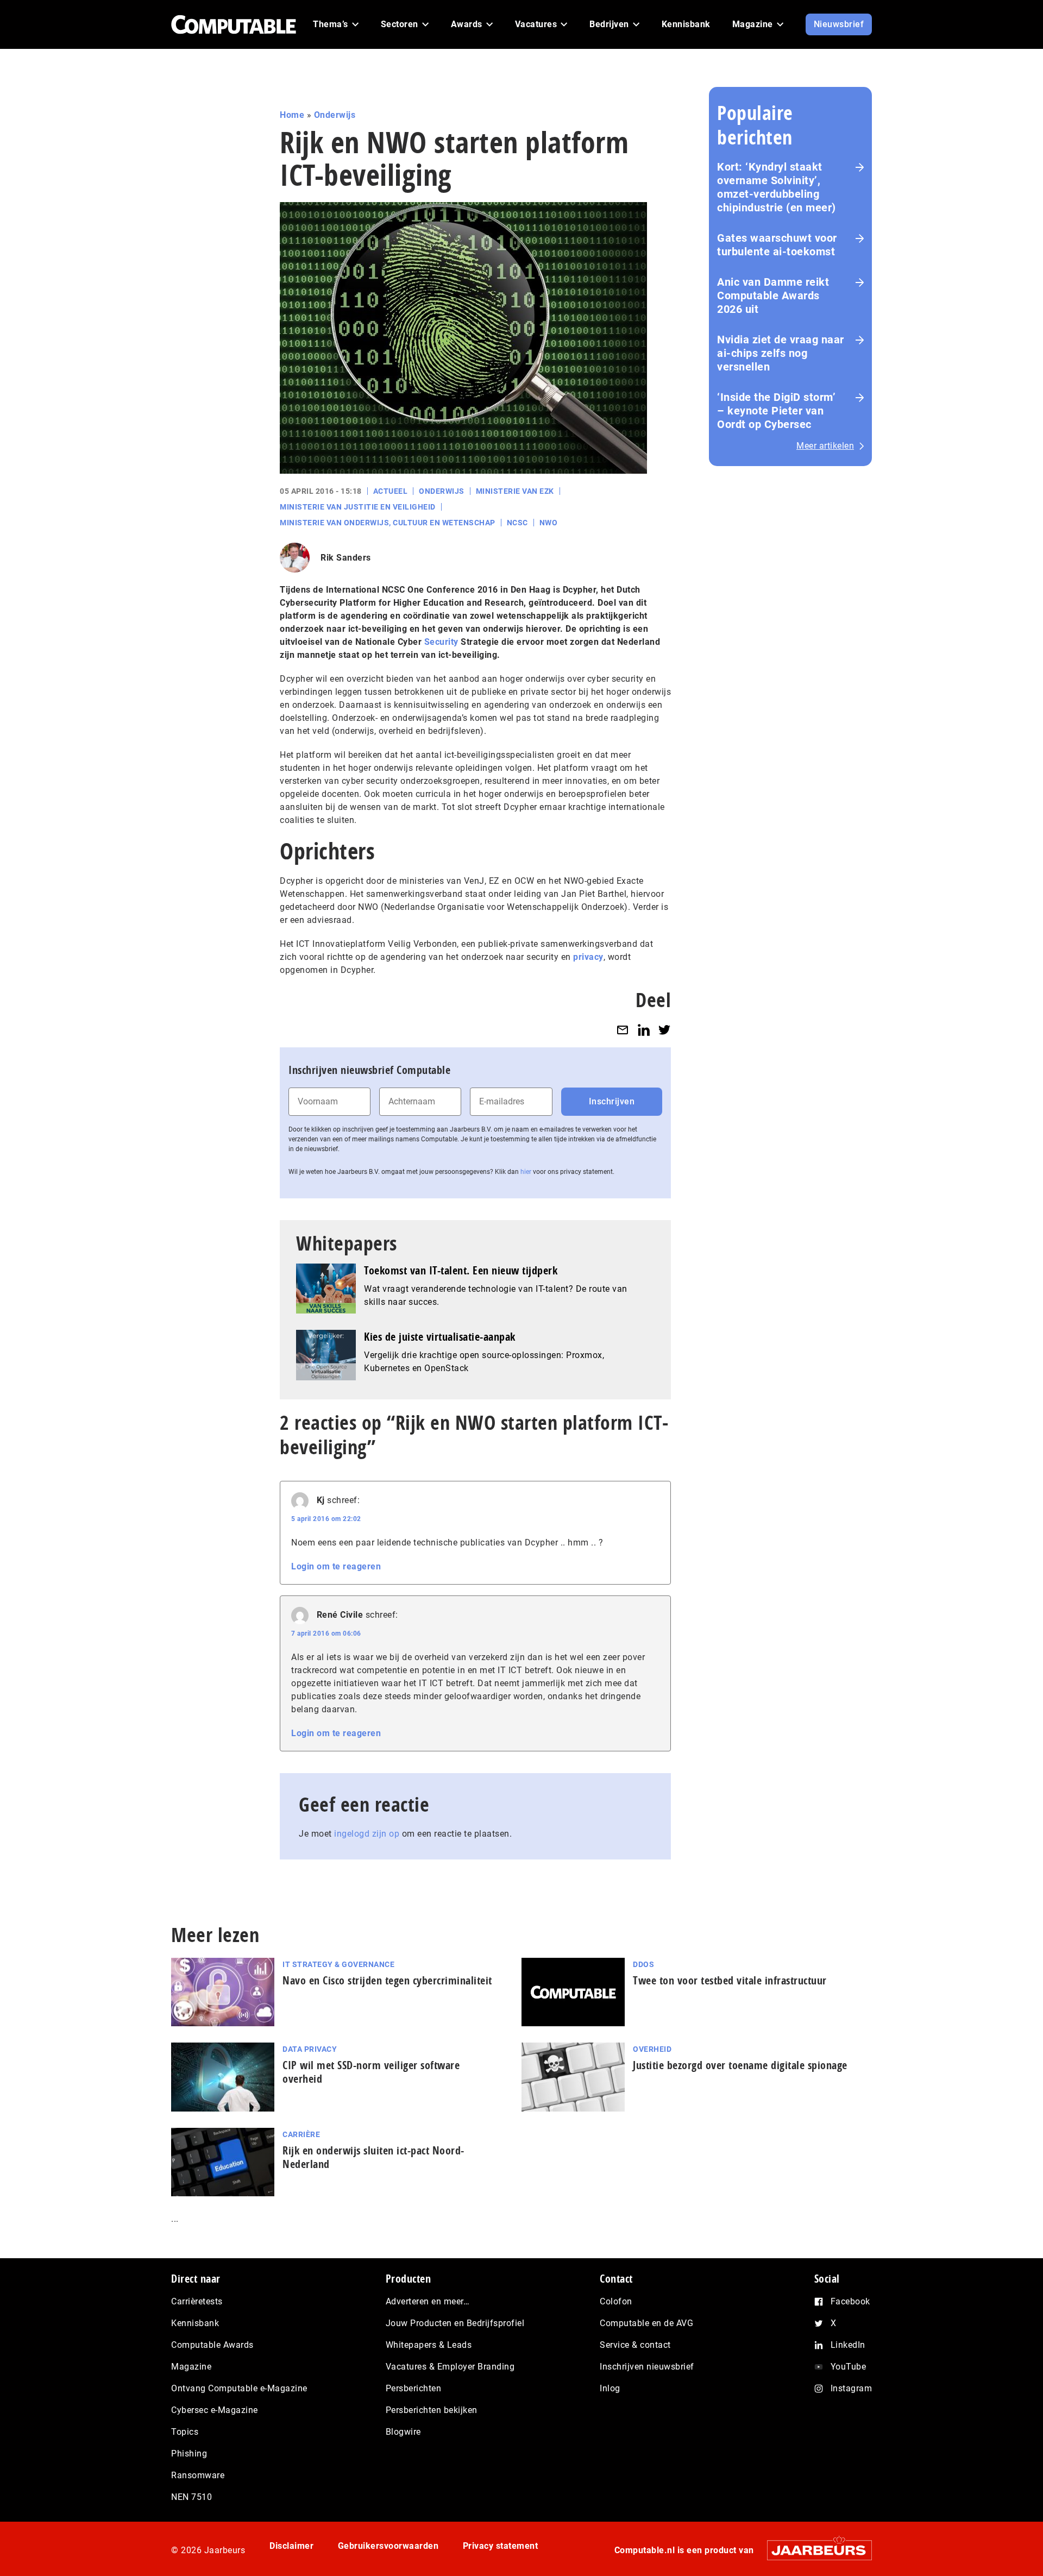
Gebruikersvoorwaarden (388, 2546)
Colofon (616, 2301)
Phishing (189, 2454)
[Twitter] (664, 1030)
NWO (549, 523)
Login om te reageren (336, 1566)
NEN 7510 (191, 2497)
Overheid (652, 2049)
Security (441, 642)
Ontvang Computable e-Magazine (239, 2388)
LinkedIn (848, 2345)
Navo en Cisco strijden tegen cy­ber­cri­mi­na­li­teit (387, 1980)
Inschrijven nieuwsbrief (647, 2367)
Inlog (610, 2388)
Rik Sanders (346, 558)
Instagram (852, 2388)
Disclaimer (291, 2546)
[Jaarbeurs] (814, 2550)
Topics (185, 2432)
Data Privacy (310, 2049)
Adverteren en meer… (428, 2301)
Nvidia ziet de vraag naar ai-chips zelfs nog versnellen (781, 353)
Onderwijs (335, 115)
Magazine (191, 2367)
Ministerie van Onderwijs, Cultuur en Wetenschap (388, 523)
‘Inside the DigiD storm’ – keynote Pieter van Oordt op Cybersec (776, 411)
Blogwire (403, 2432)
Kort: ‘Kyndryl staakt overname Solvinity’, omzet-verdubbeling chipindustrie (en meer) (777, 187)
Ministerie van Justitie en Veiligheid (358, 507)
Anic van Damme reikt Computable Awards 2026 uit (773, 296)
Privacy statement (501, 2546)
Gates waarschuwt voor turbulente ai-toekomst (777, 245)
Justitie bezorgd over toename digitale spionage (740, 2065)
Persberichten (414, 2388)
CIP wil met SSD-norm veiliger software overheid (371, 2072)
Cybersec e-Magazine (215, 2410)
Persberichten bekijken (432, 2410)
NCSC (517, 523)
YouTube (849, 2367)
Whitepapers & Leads (429, 2345)
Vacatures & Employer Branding (450, 2367)
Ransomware (198, 2475)
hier (526, 1172)
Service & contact (635, 2345)
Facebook (850, 2301)
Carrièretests (197, 2301)
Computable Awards (212, 2345)
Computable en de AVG (646, 2323)
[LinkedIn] (644, 1030)
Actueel (391, 491)
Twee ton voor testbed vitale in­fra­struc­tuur (730, 1980)
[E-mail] (623, 1030)
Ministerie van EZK (515, 491)
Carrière (301, 2134)
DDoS (643, 1964)
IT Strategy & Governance (338, 1964)
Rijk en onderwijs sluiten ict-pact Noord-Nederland (373, 2157)
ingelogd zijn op (367, 1834)
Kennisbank (195, 2323)
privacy (588, 957)
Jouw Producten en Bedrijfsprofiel (455, 2323)
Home (292, 115)
